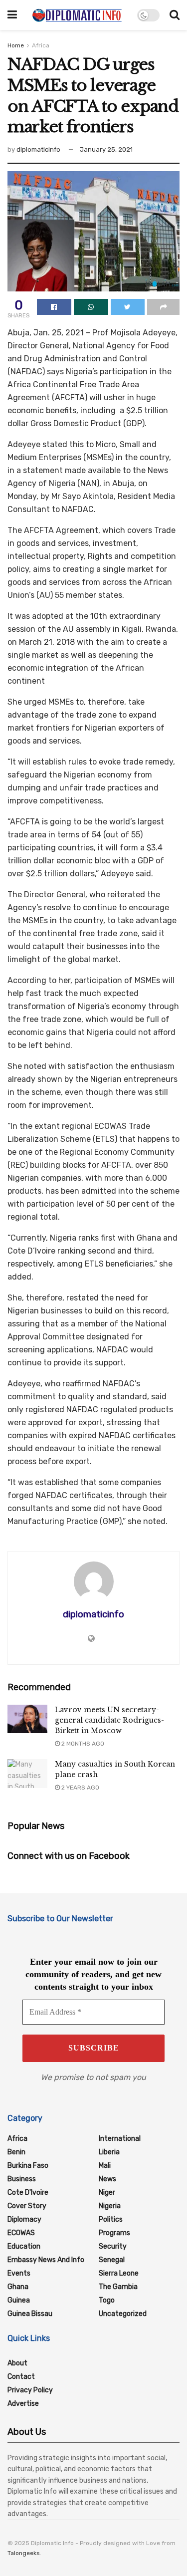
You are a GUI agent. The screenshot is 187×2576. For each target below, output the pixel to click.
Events (19, 2273)
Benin (16, 2152)
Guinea (19, 2300)
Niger (107, 2192)
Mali (105, 2166)
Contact (21, 2377)
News (107, 2179)
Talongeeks (24, 2553)
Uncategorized (123, 2314)
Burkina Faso (28, 2166)
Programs (114, 2233)
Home (16, 45)
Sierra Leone (119, 2273)
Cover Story (27, 2206)
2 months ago (82, 1744)
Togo (107, 2300)
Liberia (109, 2152)
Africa (41, 45)
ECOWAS (21, 2233)
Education (24, 2246)
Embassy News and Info (46, 2260)
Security (113, 2246)
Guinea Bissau (30, 2314)
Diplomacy (24, 2219)
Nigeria (110, 2206)
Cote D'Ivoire (28, 2192)
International (120, 2139)
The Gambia (118, 2287)
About (17, 2363)
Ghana (18, 2287)
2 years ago (80, 1788)
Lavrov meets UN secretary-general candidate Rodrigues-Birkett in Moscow (109, 1720)
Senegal (112, 2260)
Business (22, 2179)
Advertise (23, 2404)
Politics (111, 2219)
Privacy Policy (30, 2390)
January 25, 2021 (106, 149)
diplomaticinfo (38, 149)
